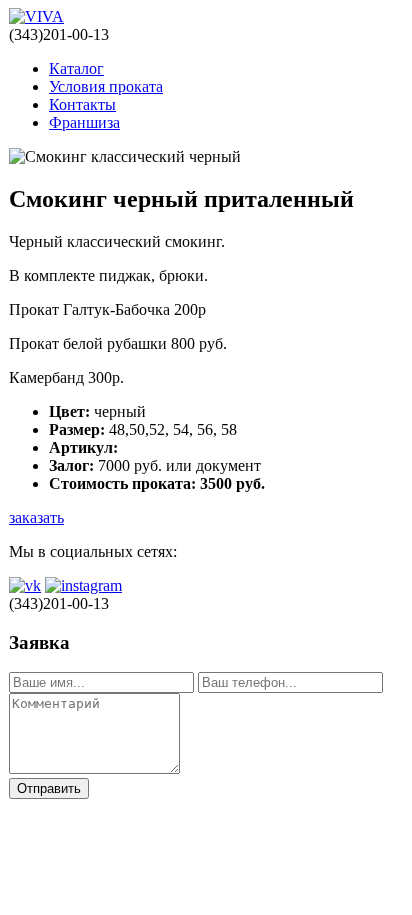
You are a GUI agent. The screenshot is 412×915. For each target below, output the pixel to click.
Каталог (76, 68)
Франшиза (84, 122)
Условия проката (106, 86)
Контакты (82, 104)
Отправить (49, 788)
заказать (36, 517)
